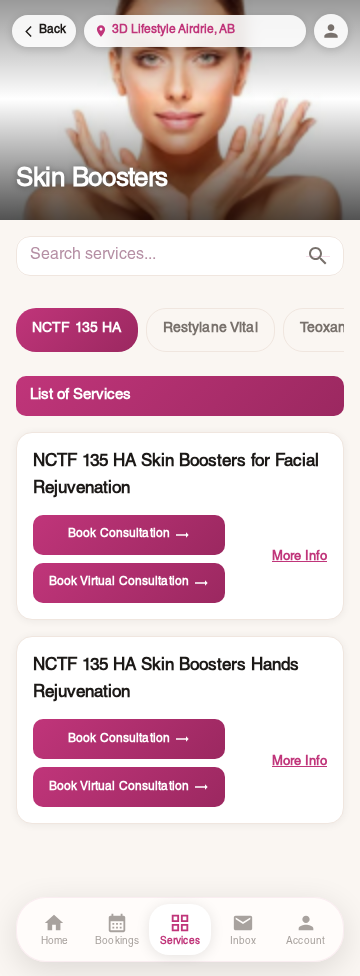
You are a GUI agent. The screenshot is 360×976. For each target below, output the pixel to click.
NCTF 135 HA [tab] (77, 329)
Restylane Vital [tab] (210, 329)
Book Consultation (119, 534)
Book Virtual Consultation (119, 582)
